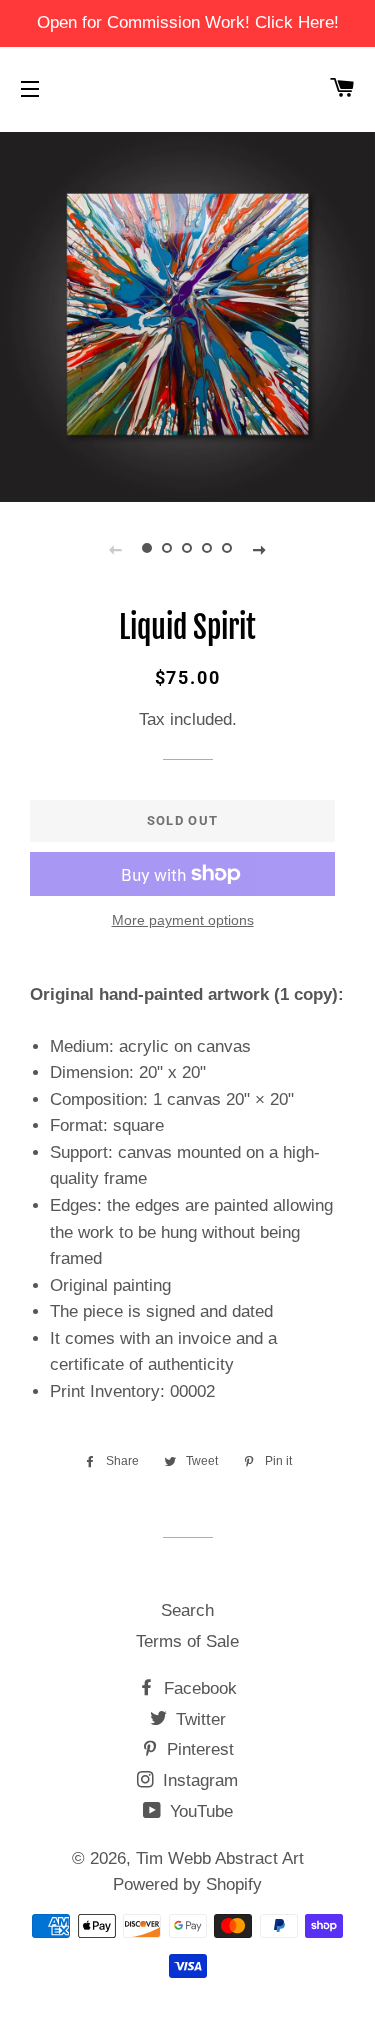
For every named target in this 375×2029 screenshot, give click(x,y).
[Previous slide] (116, 549)
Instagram (198, 1780)
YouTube (199, 1811)
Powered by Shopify (187, 1884)
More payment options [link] (183, 920)
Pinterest (198, 1749)
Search (187, 1610)
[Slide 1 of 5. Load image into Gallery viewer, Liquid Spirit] (148, 549)
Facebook (198, 1688)
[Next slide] (260, 549)
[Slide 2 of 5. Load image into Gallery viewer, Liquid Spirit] (168, 549)
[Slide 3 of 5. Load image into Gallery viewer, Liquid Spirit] (188, 549)
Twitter (198, 1719)
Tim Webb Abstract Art (220, 1858)
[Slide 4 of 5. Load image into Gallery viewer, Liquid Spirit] (208, 549)
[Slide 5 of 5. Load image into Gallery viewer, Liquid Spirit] (228, 549)
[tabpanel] (187, 314)
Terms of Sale (187, 1641)
